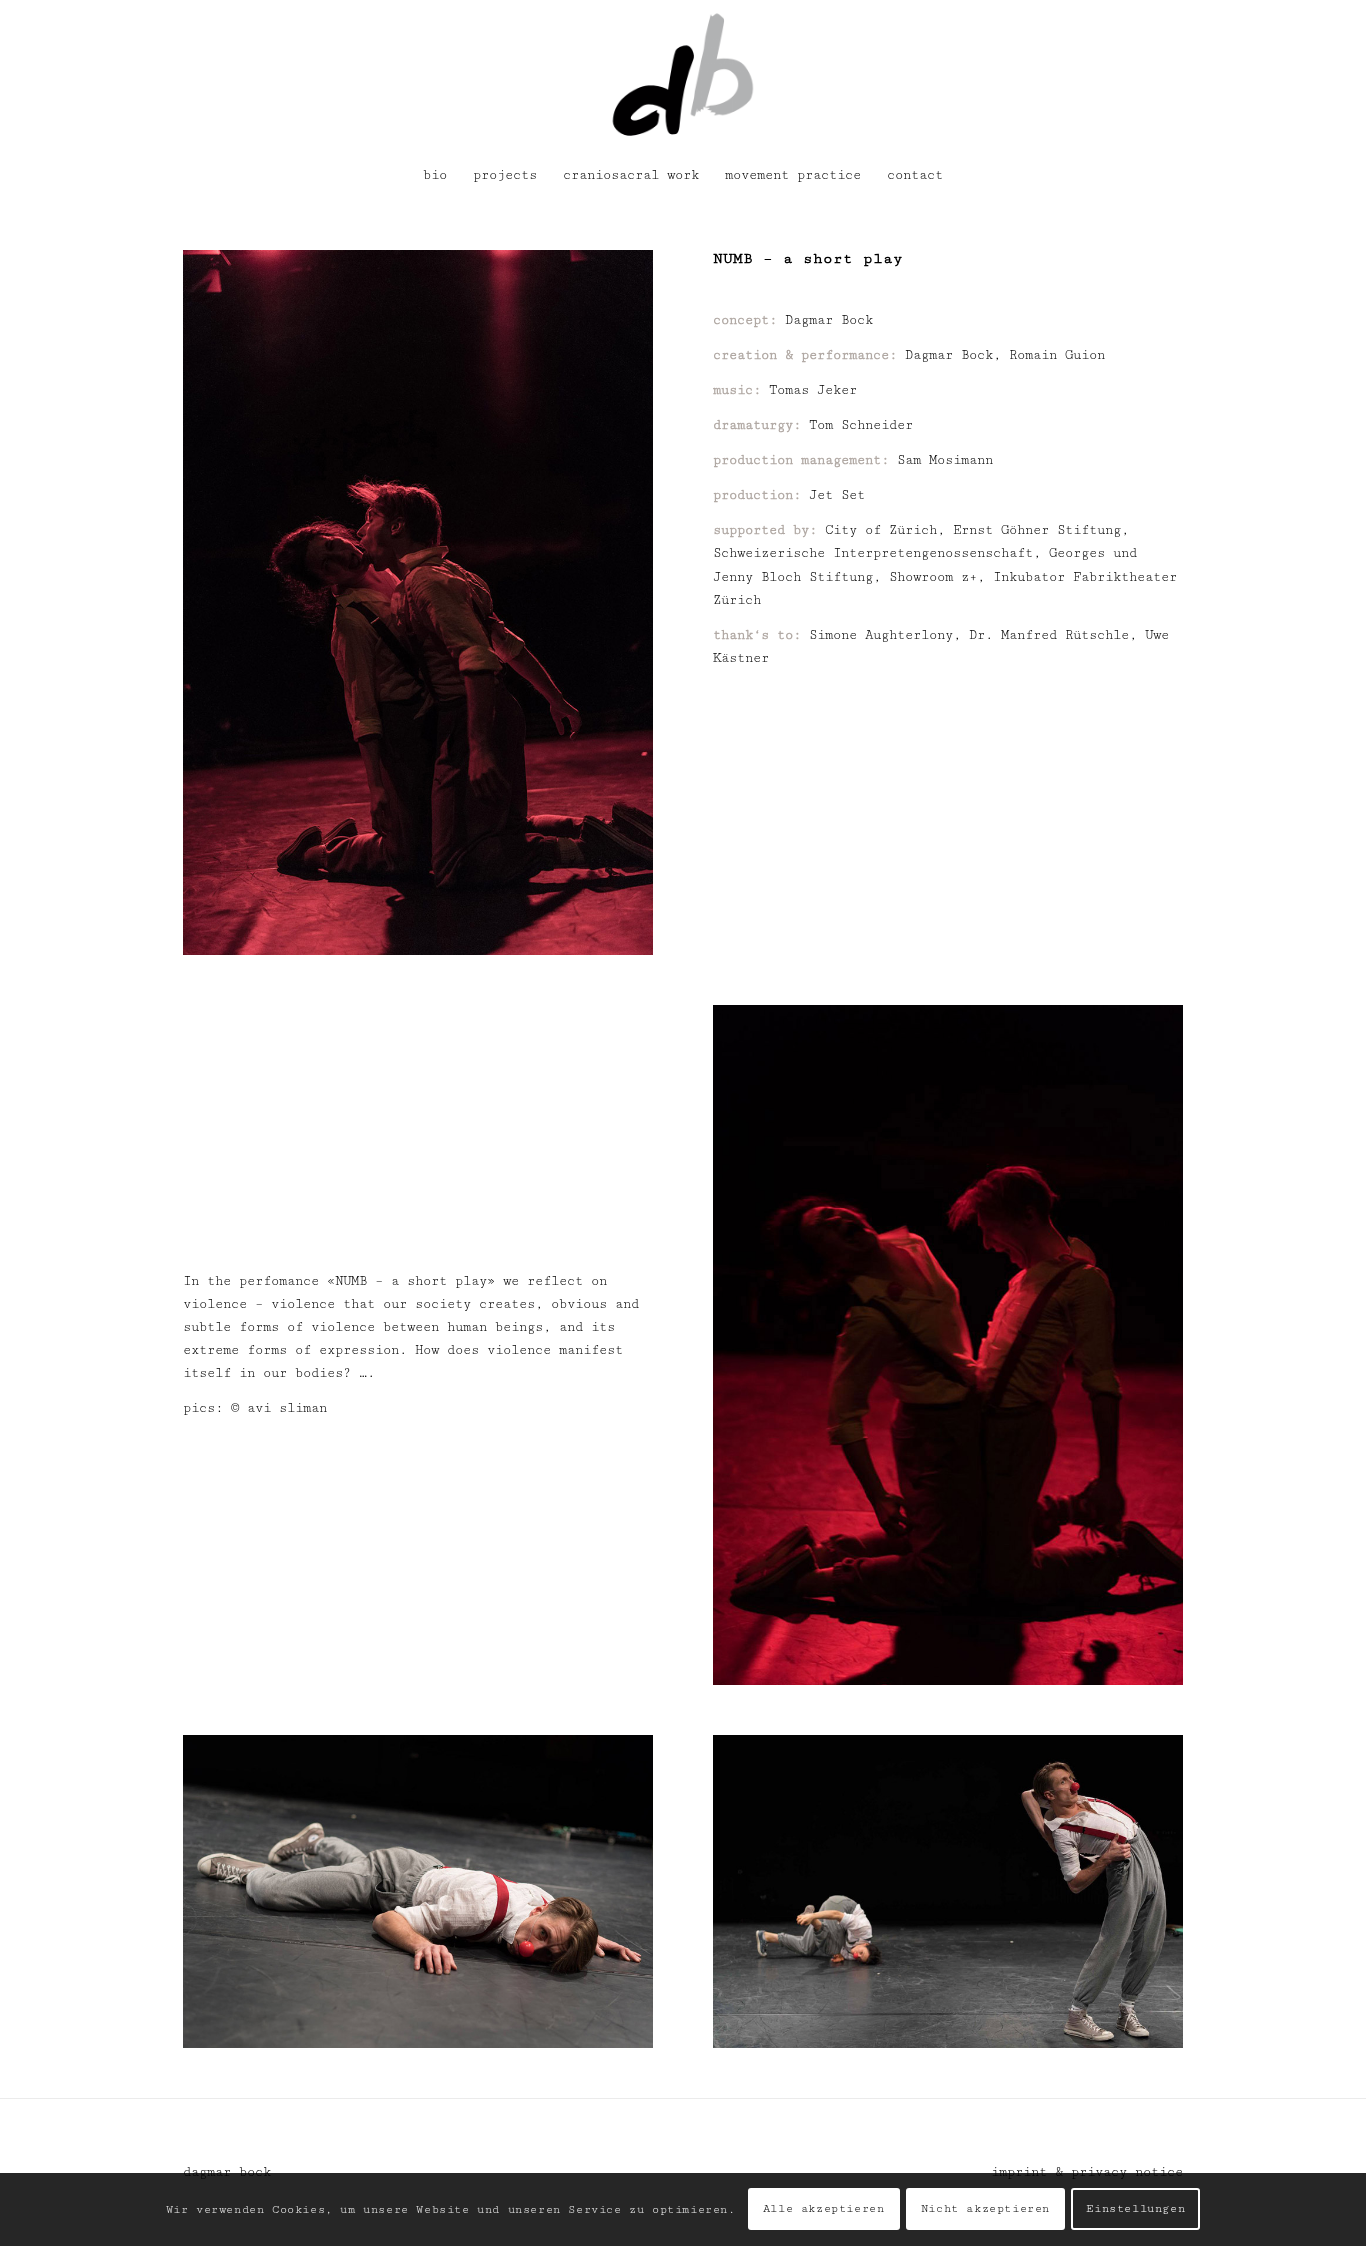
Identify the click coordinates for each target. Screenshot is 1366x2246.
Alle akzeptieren (824, 2208)
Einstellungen (1135, 2208)
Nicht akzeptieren (985, 2208)
